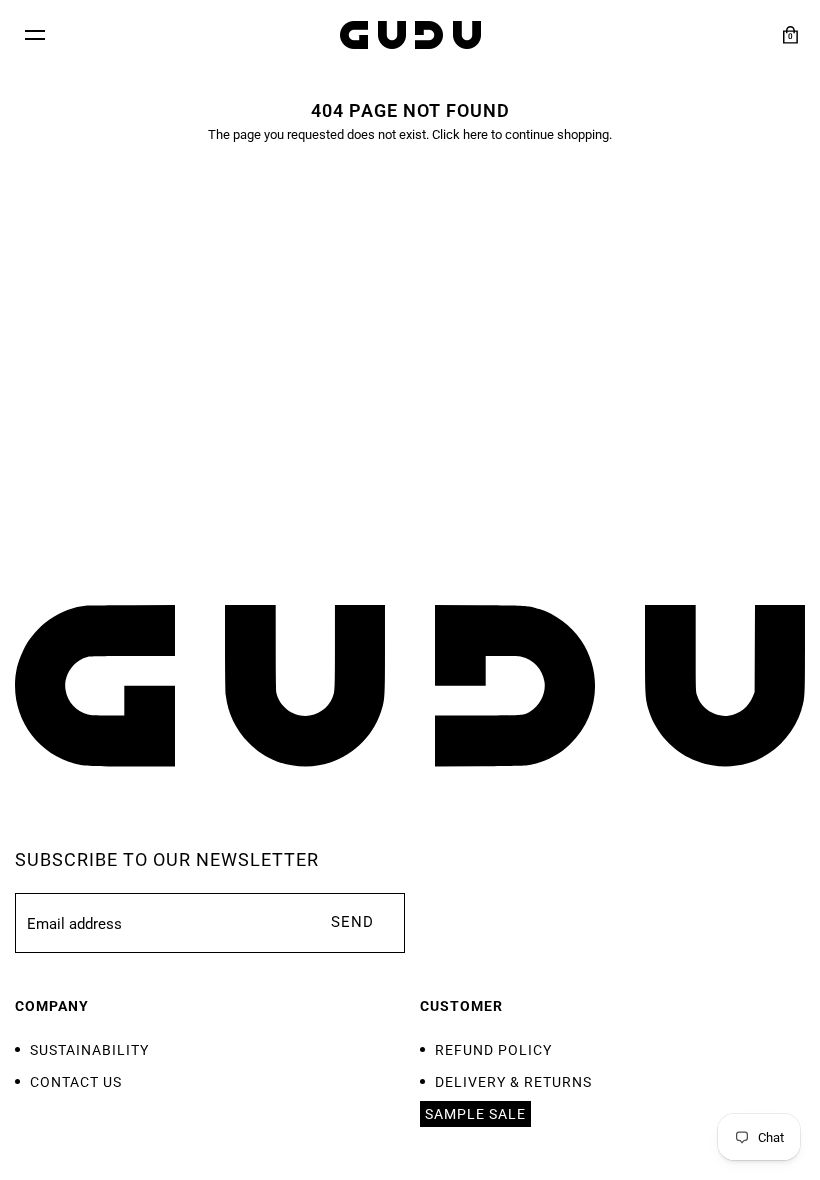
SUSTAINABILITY (89, 1050)
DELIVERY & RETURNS (513, 1082)
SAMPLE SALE (475, 1114)
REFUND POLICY (493, 1050)
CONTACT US (76, 1082)
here (475, 134)
